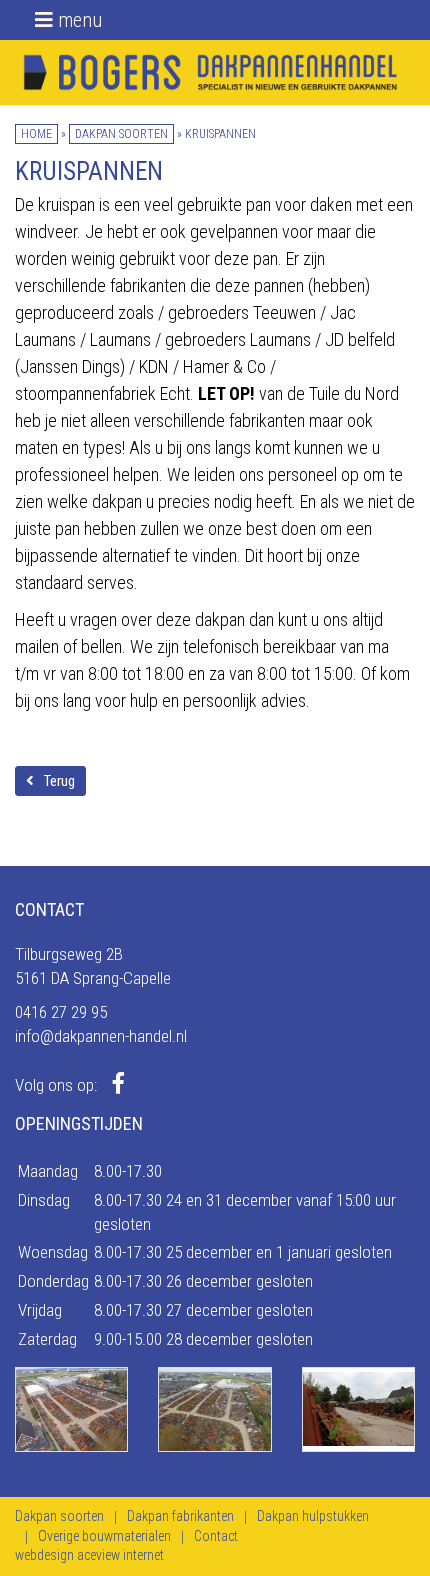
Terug (59, 781)
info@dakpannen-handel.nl (101, 1036)
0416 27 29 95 (61, 1012)
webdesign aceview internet (89, 1555)
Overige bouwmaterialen (104, 1536)
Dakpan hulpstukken (313, 1516)
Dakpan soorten (121, 134)
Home (36, 134)
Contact (216, 1536)
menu (77, 20)
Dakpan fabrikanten (180, 1516)
